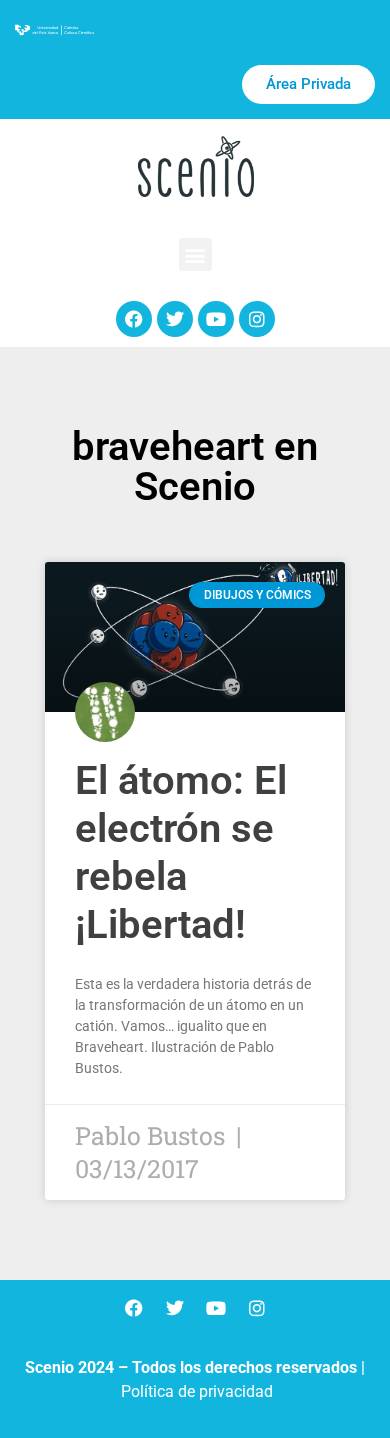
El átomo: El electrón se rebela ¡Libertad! (181, 852)
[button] (195, 254)
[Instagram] (257, 319)
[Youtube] (216, 319)
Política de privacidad (197, 1391)
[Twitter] (175, 319)
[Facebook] (134, 319)
